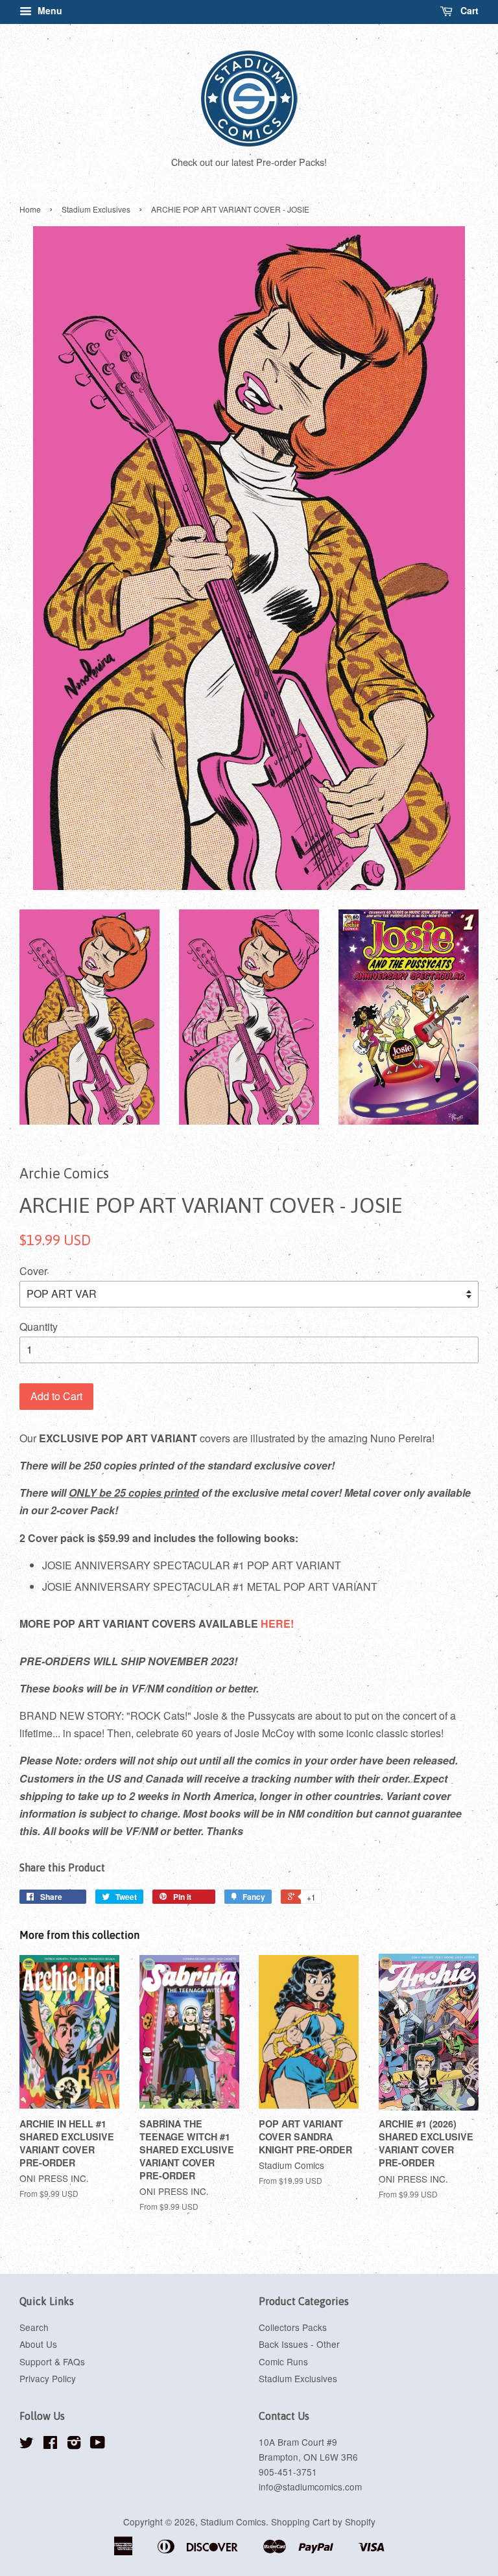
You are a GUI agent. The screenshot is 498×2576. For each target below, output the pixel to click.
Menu (49, 10)
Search (34, 2327)
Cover (33, 1271)
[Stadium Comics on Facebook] (50, 2444)
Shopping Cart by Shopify (323, 2522)
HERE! (277, 1623)
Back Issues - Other (299, 2344)
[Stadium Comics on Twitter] (27, 2444)
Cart (468, 10)
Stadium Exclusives (96, 209)
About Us (38, 2344)
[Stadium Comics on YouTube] (98, 2444)
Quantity (39, 1327)
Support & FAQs (52, 2361)
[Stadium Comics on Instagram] (74, 2444)
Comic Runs (283, 2361)
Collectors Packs (293, 2327)
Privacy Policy (48, 2378)
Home (30, 209)
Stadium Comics (233, 2522)
